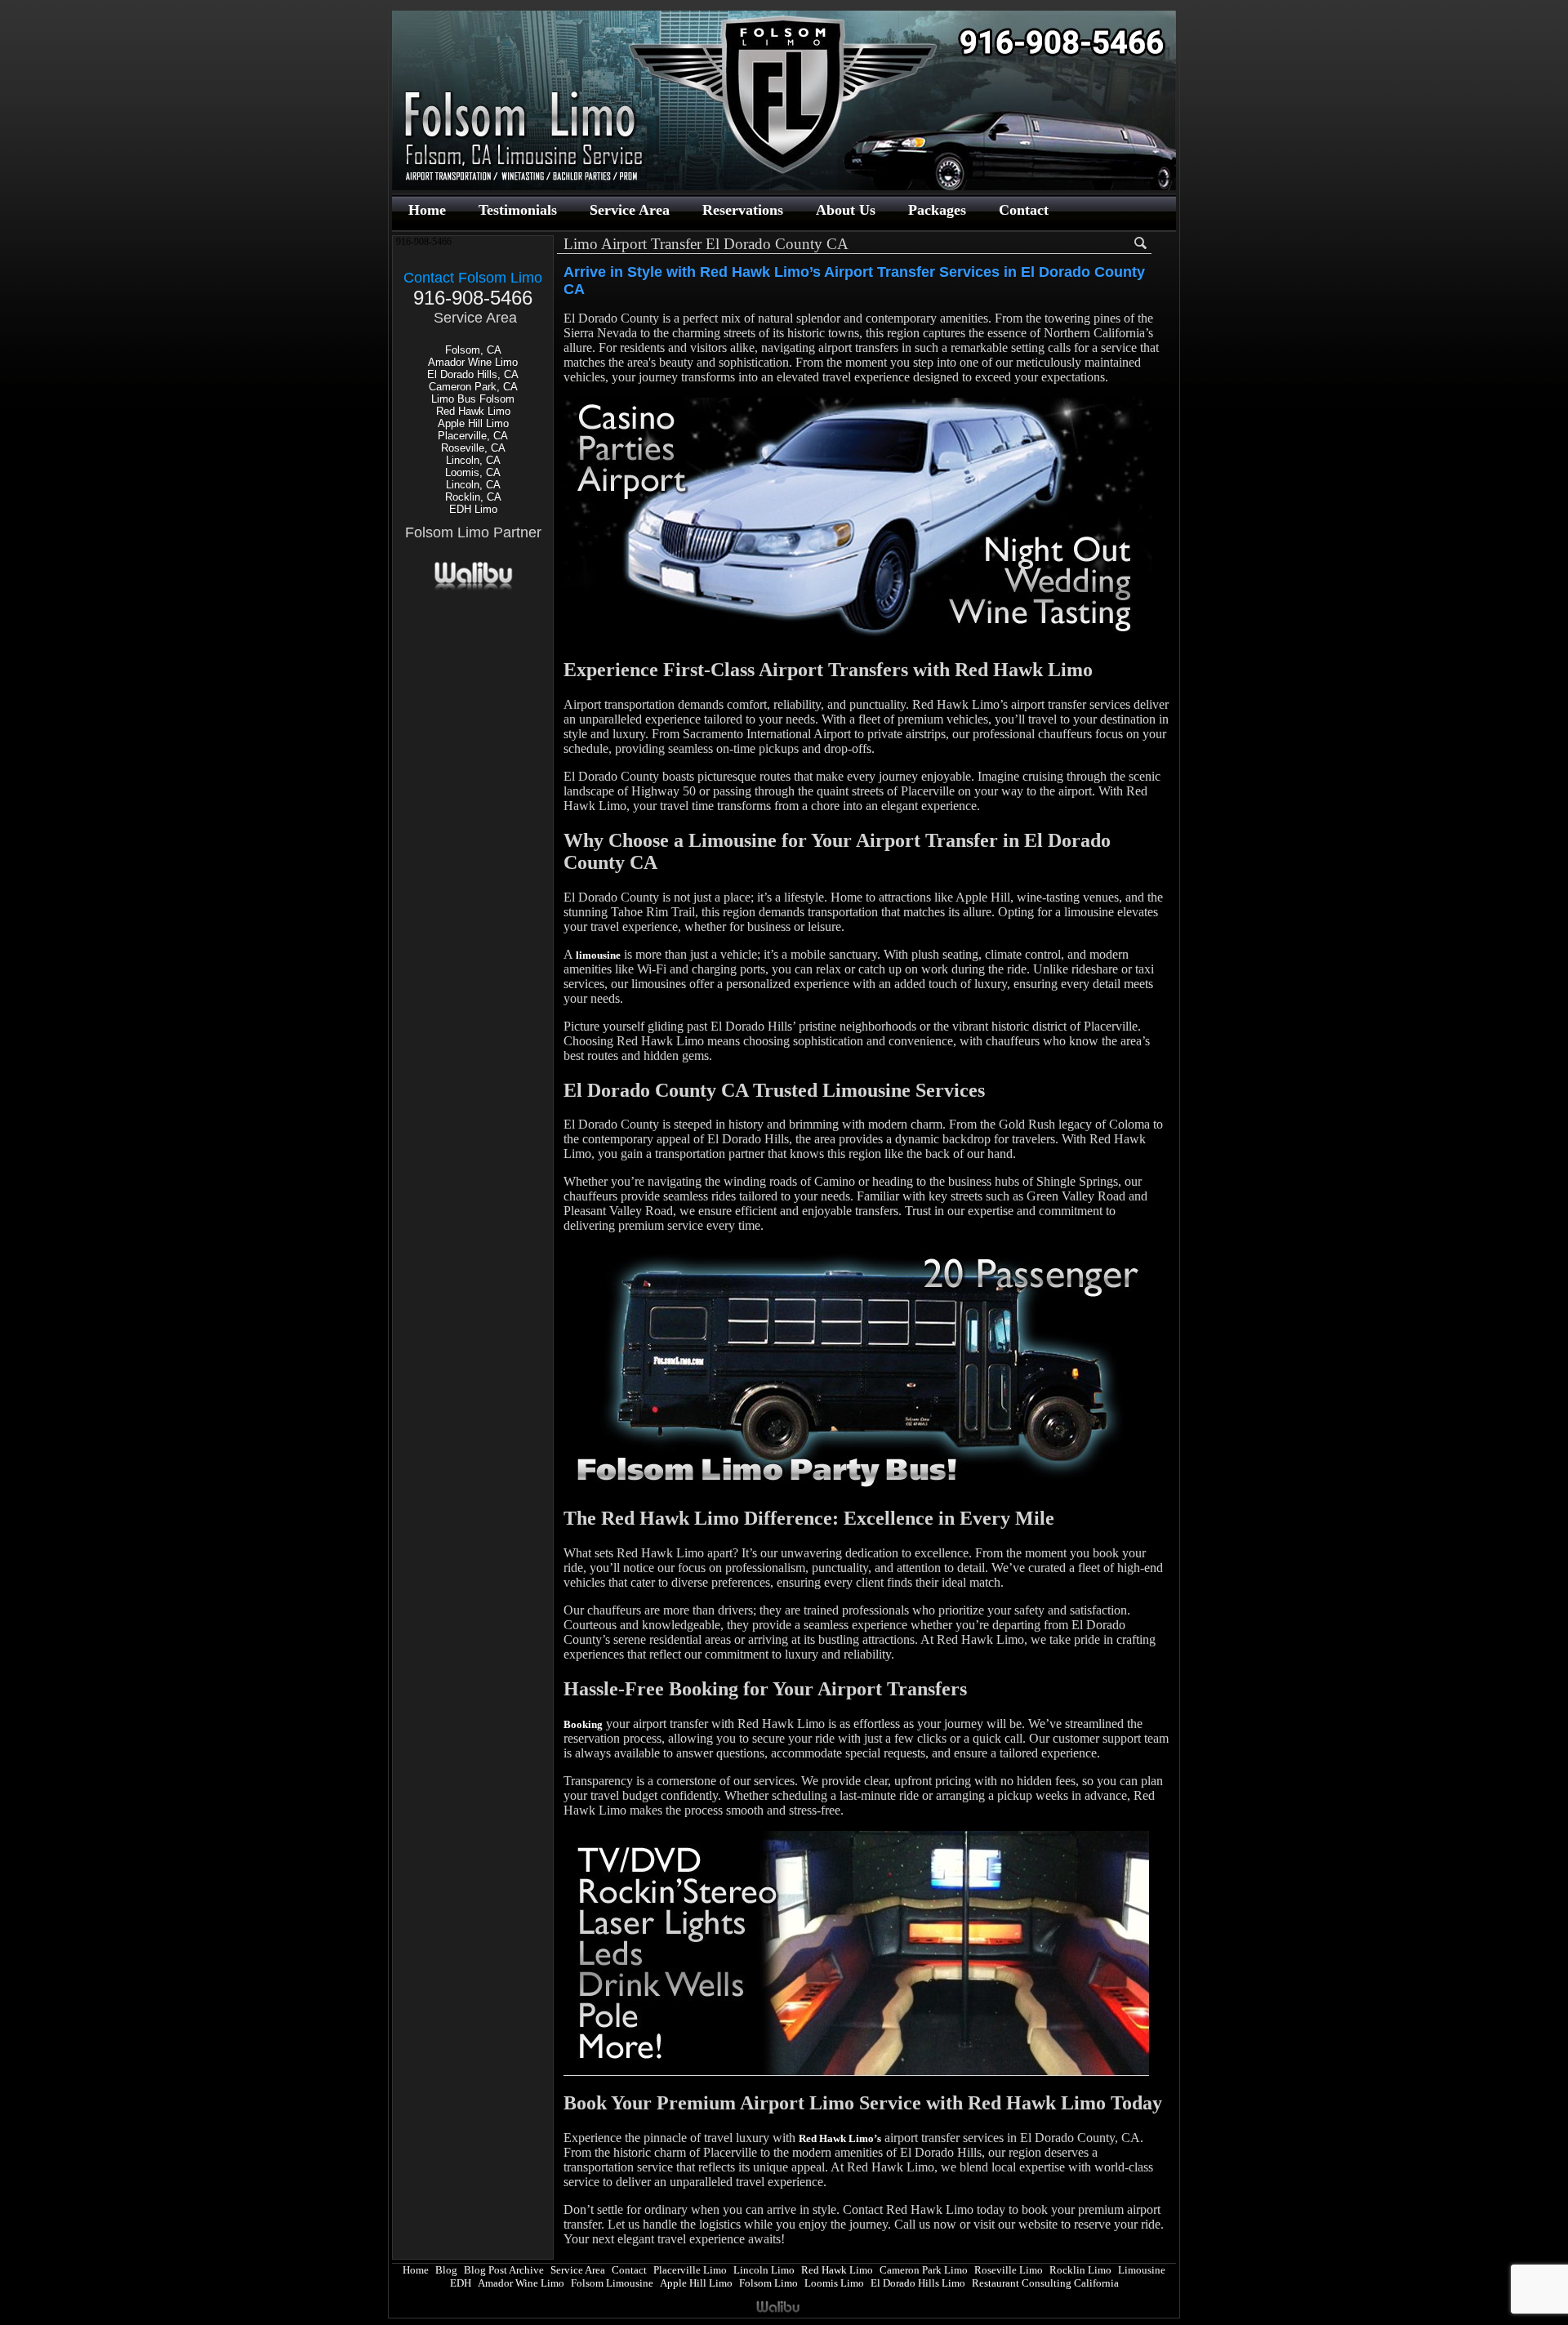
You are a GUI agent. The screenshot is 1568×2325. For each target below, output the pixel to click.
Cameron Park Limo (924, 2270)
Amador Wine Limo (473, 362)
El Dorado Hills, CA (473, 374)
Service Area (630, 210)
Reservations (743, 210)
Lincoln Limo (764, 2270)
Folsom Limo (768, 2283)
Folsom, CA (473, 350)
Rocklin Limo (1080, 2270)
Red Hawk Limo (473, 411)
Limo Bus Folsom (473, 399)
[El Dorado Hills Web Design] (473, 588)
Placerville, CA (473, 436)
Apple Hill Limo (473, 423)
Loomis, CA (473, 472)
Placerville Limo (690, 2270)
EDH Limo (473, 509)
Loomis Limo (834, 2283)
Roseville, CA (473, 448)
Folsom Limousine (612, 2283)
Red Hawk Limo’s (840, 2138)
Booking (583, 1724)
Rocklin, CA (473, 497)
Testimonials (518, 210)
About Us (846, 210)
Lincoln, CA (473, 460)
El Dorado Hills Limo (918, 2283)
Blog (446, 2270)
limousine (598, 955)
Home (427, 210)
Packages (937, 210)
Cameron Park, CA (473, 387)
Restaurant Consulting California (1045, 2283)
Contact (1024, 210)
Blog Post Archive (504, 2270)
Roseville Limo (1009, 2270)
